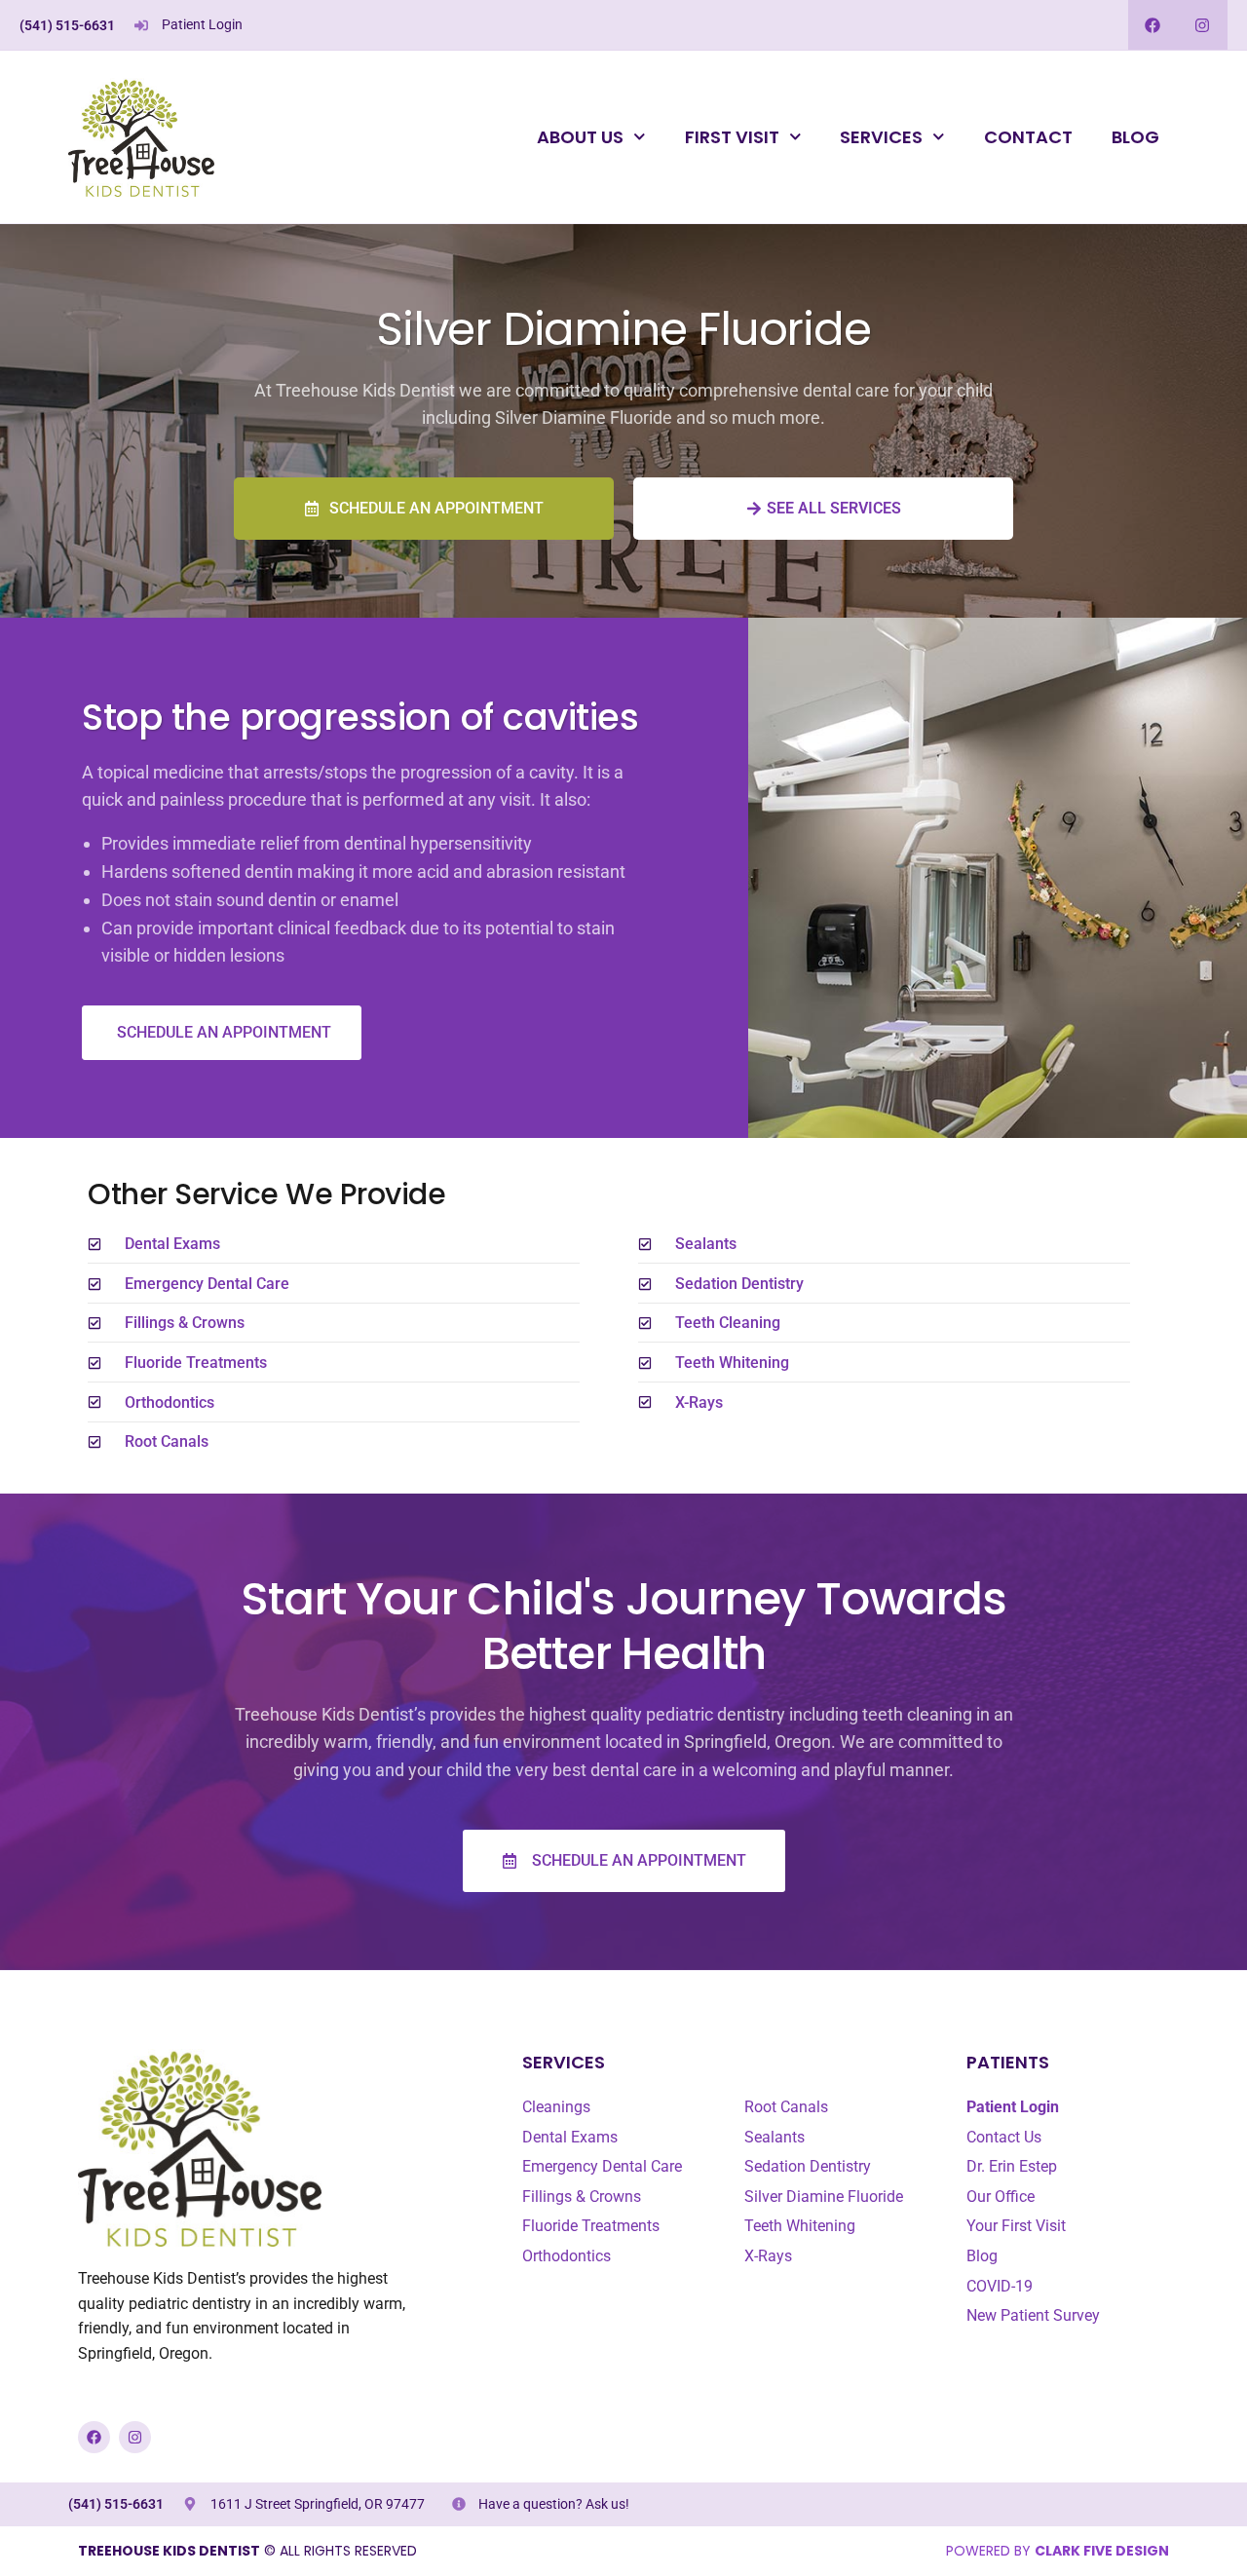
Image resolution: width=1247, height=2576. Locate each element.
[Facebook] (1153, 25)
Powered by (1058, 2551)
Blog (1135, 137)
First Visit (732, 137)
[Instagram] (1203, 25)
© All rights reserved (247, 2551)
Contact (1028, 137)
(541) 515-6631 (67, 25)
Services (881, 137)
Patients (1008, 2062)
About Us (580, 137)
